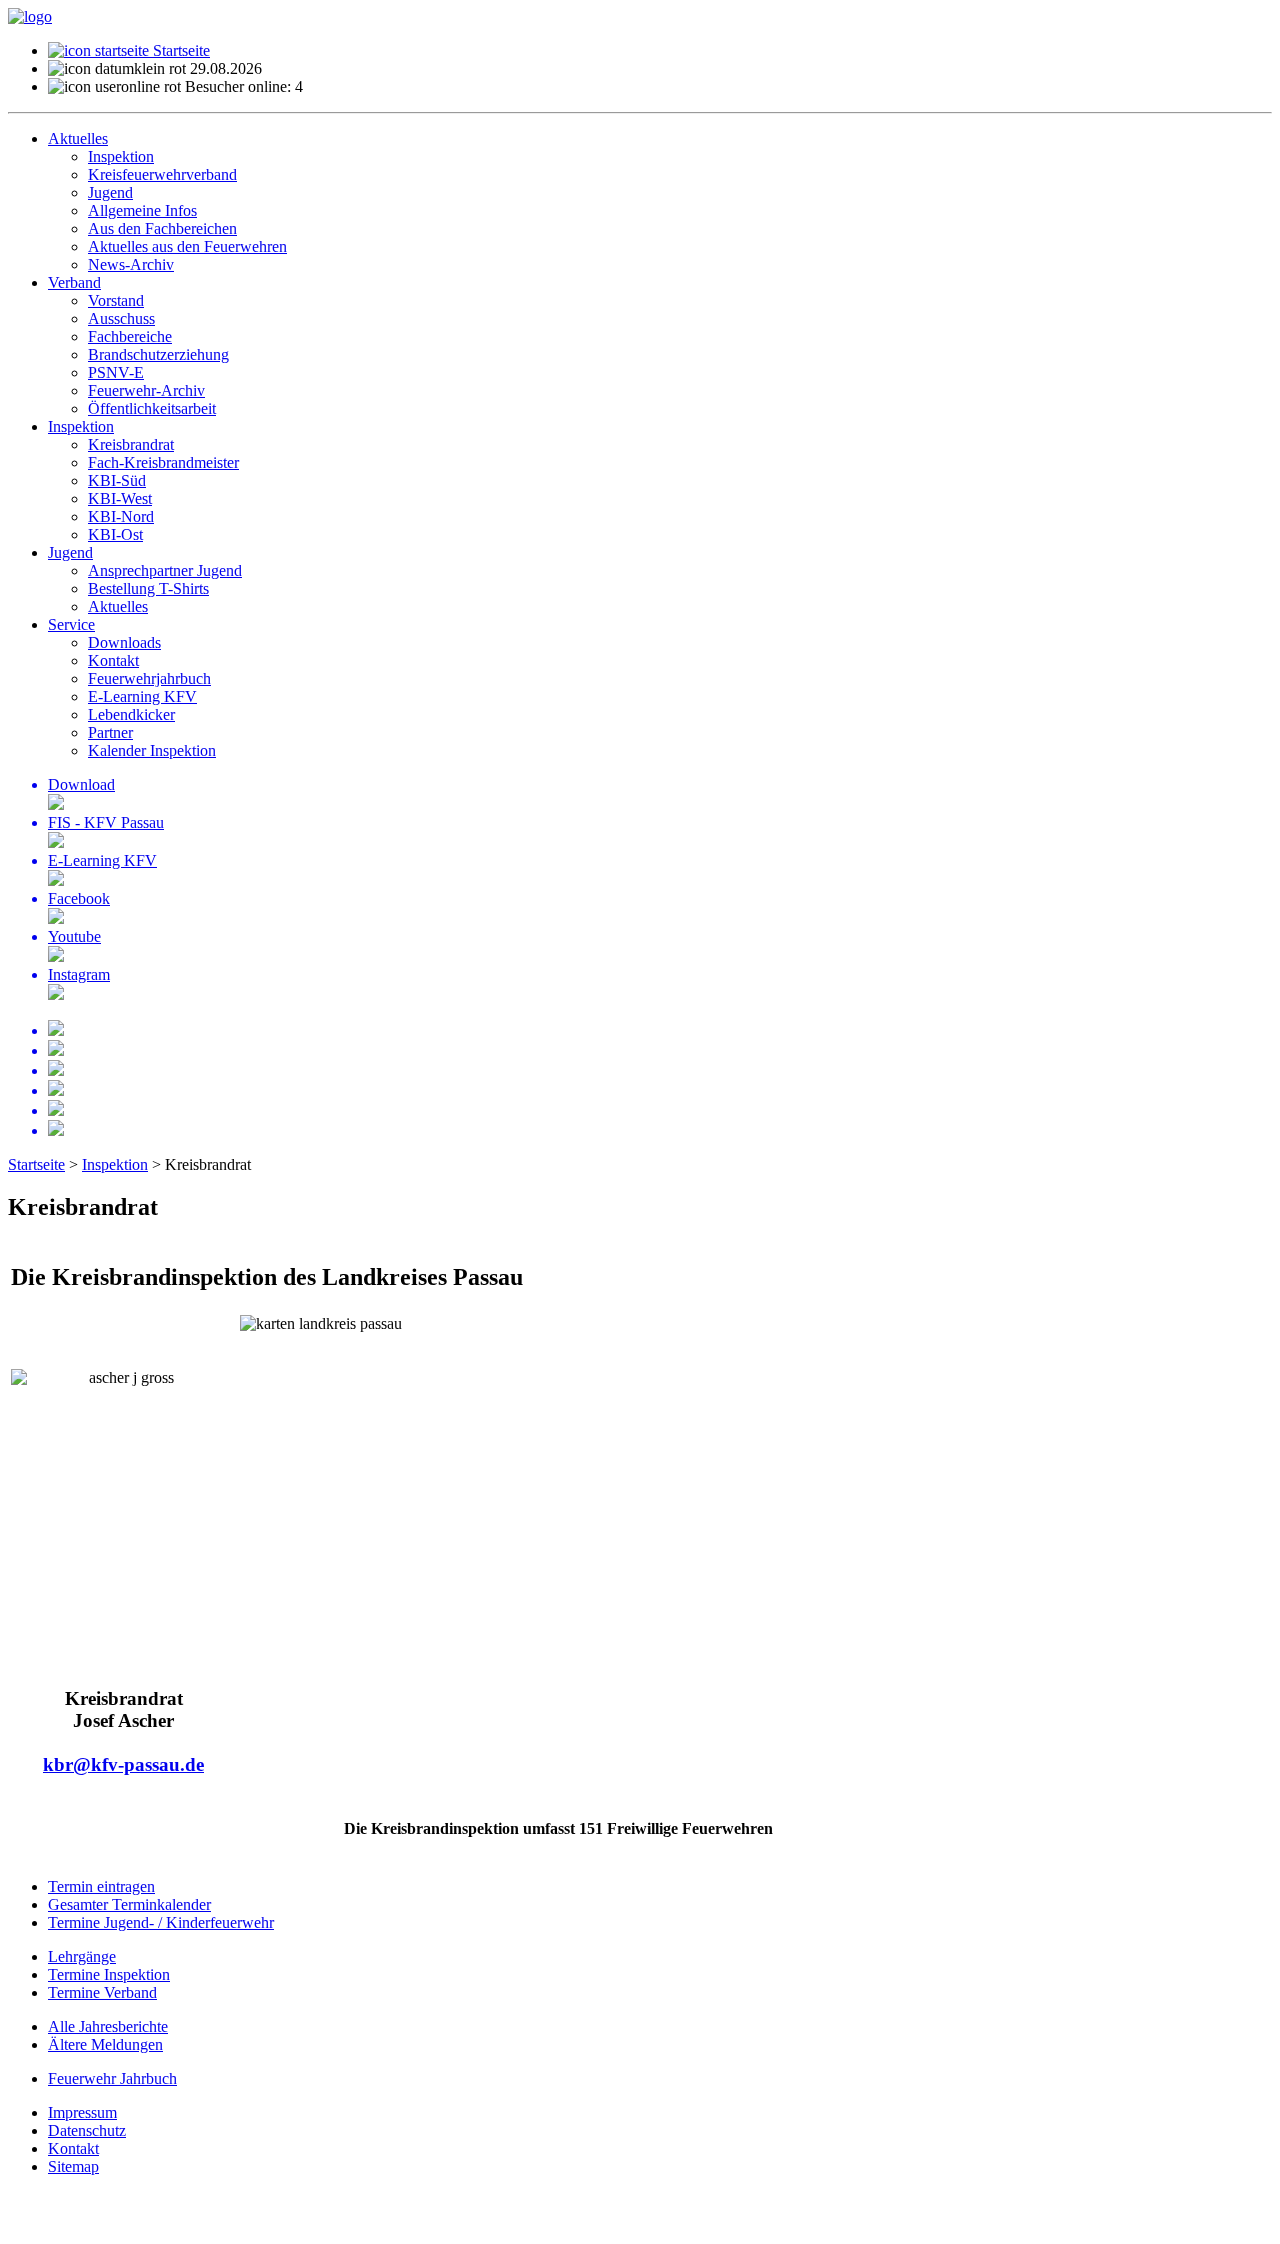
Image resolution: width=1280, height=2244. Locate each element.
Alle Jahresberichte (108, 2026)
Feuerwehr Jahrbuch (112, 2078)
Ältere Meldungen (105, 2044)
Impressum (82, 2112)
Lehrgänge (82, 1956)
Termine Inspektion (109, 1974)
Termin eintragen (101, 1886)
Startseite (179, 50)
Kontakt (73, 2148)
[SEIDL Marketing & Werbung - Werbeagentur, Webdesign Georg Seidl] (28, 2226)
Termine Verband (102, 1992)
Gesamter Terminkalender (129, 1904)
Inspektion (115, 1164)
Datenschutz (87, 2130)
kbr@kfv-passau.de (123, 1764)
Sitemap (73, 2166)
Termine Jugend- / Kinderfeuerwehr (161, 1922)
